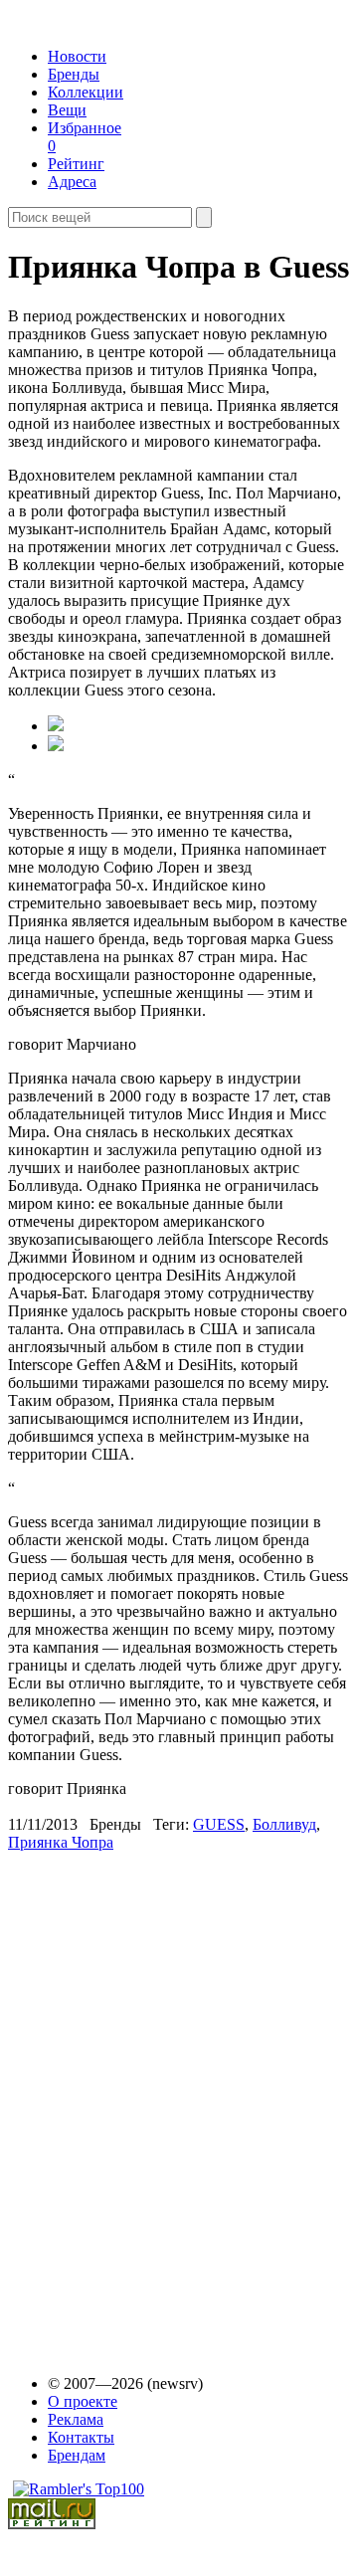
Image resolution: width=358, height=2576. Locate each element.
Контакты (81, 2437)
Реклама (76, 2419)
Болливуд (284, 1824)
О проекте (83, 2401)
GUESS (219, 1824)
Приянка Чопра (61, 1842)
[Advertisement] (160, 2103)
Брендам (77, 2455)
